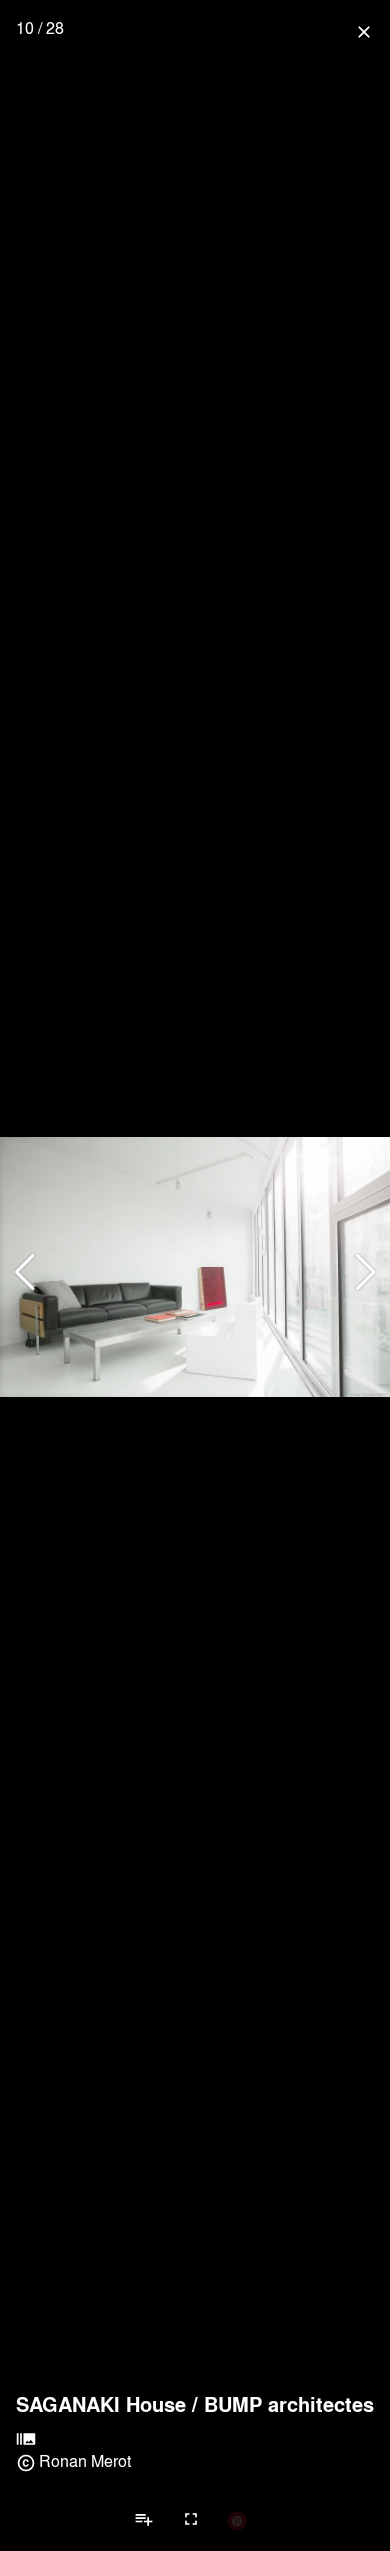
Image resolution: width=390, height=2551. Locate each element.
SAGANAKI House (101, 2404)
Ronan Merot (85, 2460)
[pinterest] (237, 2520)
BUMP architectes (289, 2404)
